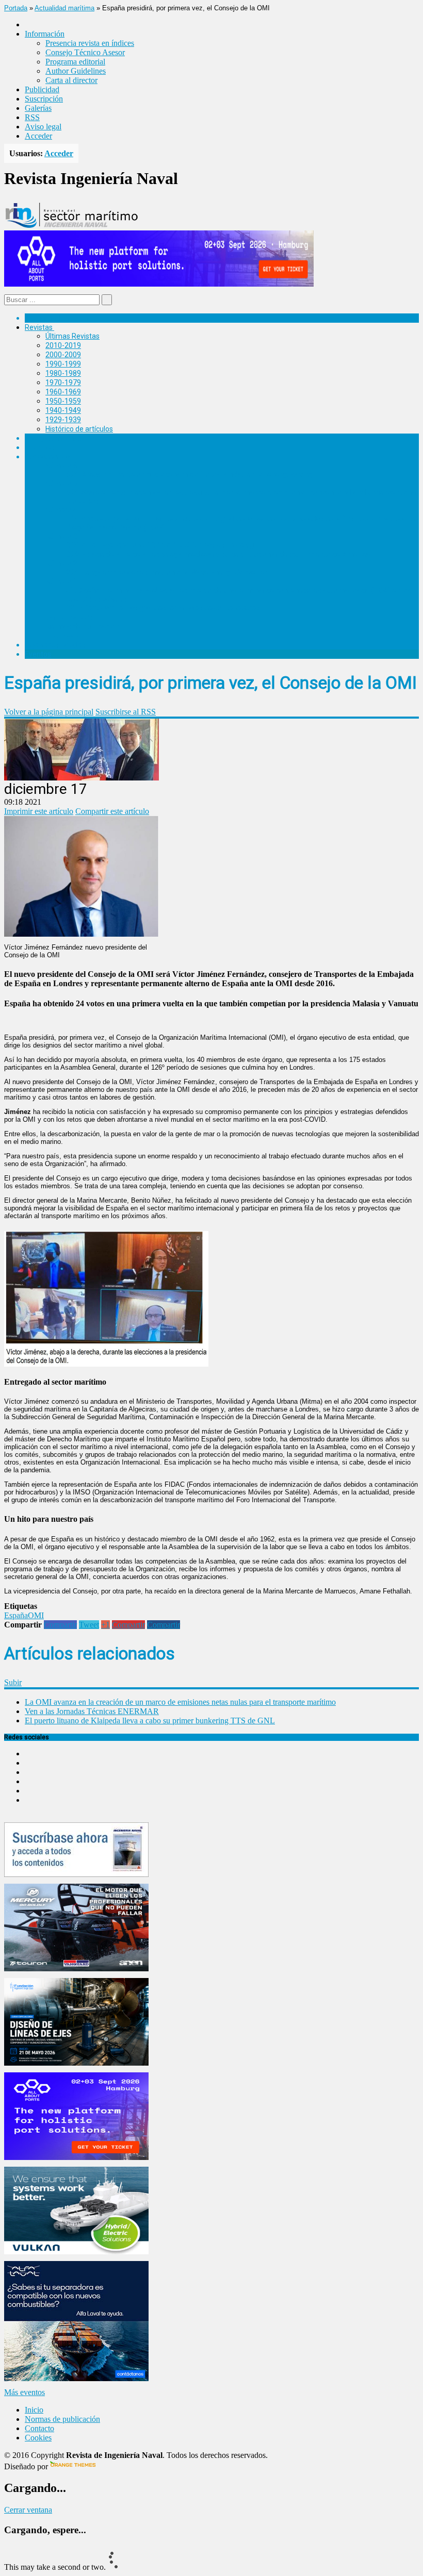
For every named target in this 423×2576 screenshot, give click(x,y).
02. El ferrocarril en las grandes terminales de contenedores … (166, 608)
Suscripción (44, 99)
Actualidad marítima (64, 8)
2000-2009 (63, 355)
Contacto (39, 2428)
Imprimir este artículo (39, 811)
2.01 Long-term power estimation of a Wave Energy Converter (167, 572)
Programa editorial (75, 62)
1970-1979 (63, 383)
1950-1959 (63, 401)
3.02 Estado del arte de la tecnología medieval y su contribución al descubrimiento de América (218, 554)
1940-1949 (63, 410)
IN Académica (47, 457)
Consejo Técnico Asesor (85, 52)
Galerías (38, 108)
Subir (13, 1682)
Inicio (34, 2410)
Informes (40, 447)
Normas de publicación (82, 626)
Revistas (39, 327)
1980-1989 (63, 373)
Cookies (38, 2438)
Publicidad (42, 89)
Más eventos (25, 2392)
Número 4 (61, 510)
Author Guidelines (76, 71)
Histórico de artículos (79, 429)
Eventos (38, 654)
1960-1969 (63, 392)
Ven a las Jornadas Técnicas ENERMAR (92, 1711)
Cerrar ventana (28, 2510)
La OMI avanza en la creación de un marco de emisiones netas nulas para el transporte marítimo (180, 1702)
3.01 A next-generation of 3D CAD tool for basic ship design (162, 545)
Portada (16, 8)
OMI (36, 1615)
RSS (32, 117)
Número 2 (61, 563)
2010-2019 (63, 345)
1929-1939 (63, 420)
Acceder (38, 136)
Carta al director (71, 80)
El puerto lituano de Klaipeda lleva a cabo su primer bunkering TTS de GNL (150, 1721)
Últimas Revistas (72, 336)
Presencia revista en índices (90, 43)
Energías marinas (53, 438)
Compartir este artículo (112, 811)
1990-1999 (63, 364)
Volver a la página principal (49, 712)
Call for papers (69, 617)
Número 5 (61, 484)
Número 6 (61, 466)
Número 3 (61, 536)
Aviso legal (43, 127)
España (16, 1615)
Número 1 (61, 581)
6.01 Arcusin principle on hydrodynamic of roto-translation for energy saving (189, 474)
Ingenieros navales (55, 645)
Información (65, 636)
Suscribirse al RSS (126, 712)
